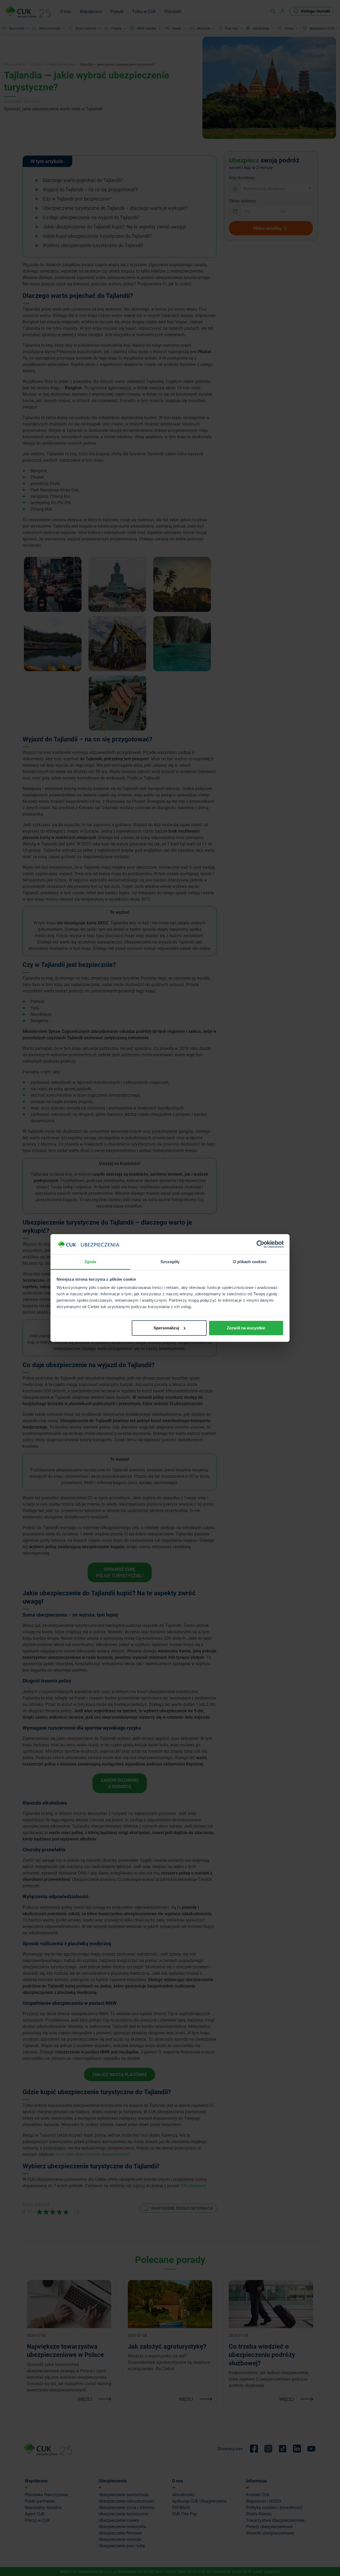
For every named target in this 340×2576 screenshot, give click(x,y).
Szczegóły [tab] (170, 1262)
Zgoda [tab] (90, 1262)
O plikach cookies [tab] (250, 1262)
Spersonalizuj (166, 1328)
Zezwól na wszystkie (246, 1328)
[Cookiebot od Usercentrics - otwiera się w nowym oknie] (260, 1244)
